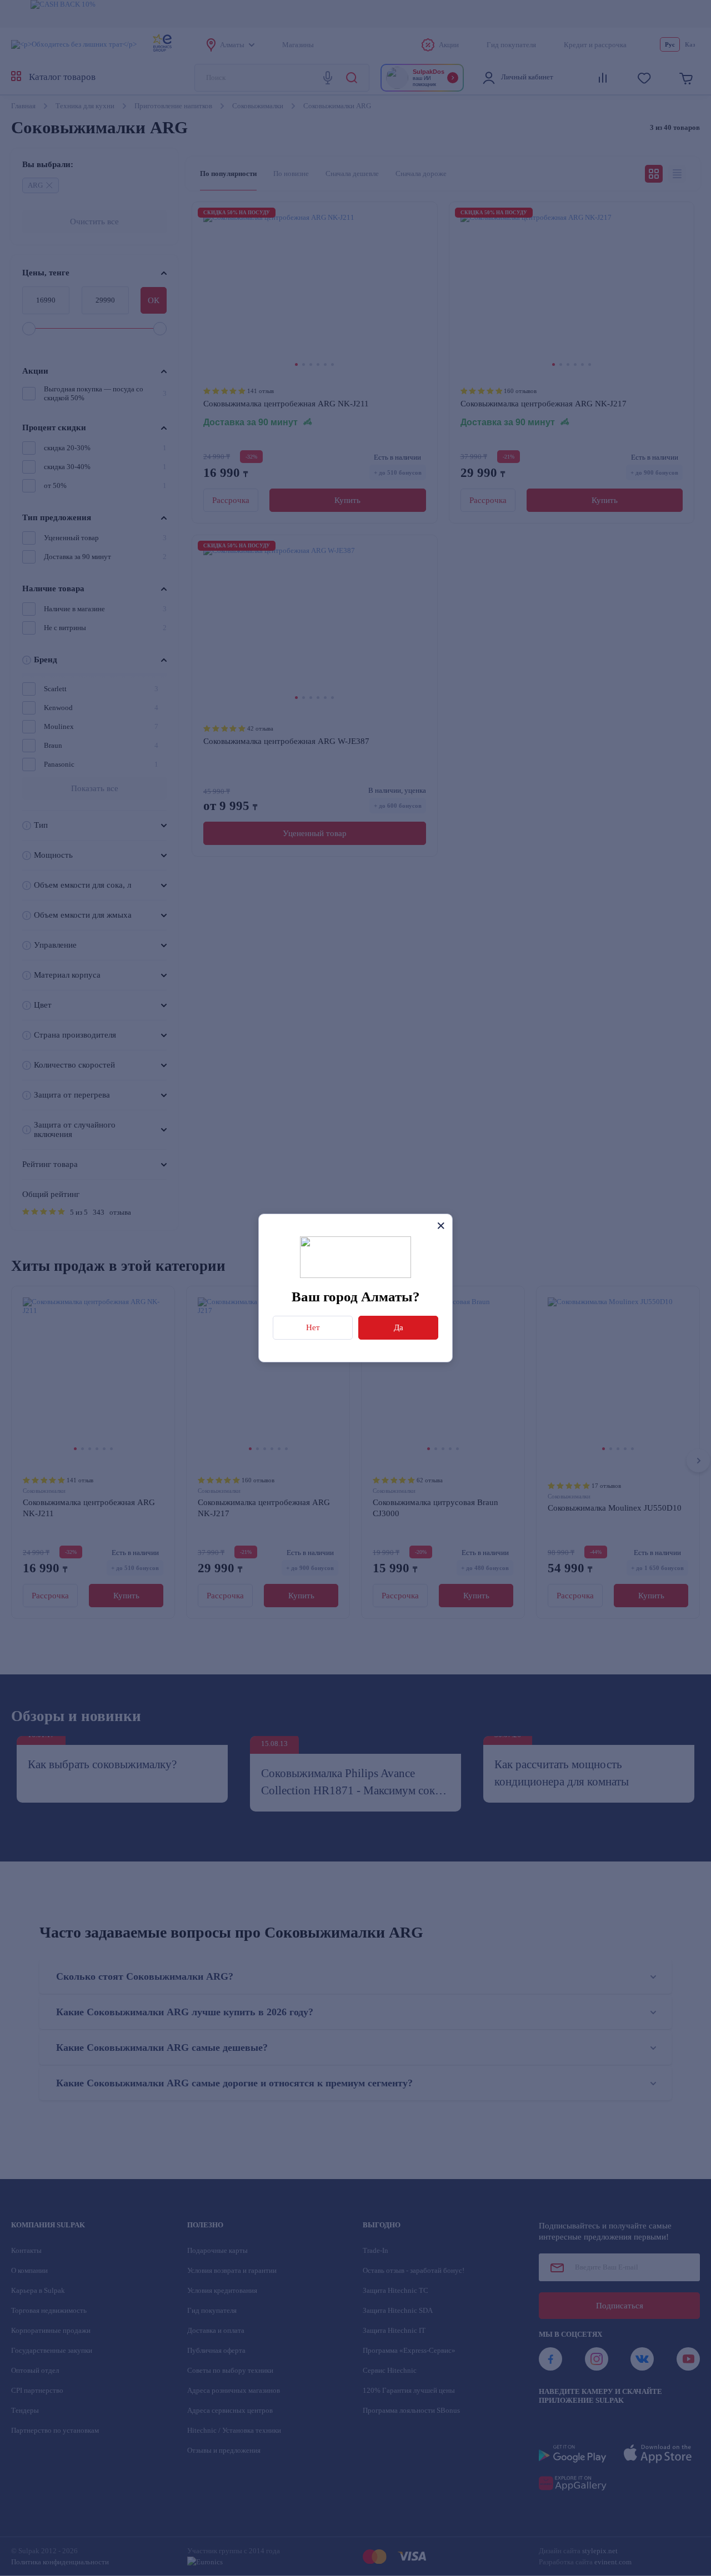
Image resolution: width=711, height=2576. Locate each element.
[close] (441, 1226)
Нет (313, 1327)
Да (399, 1327)
